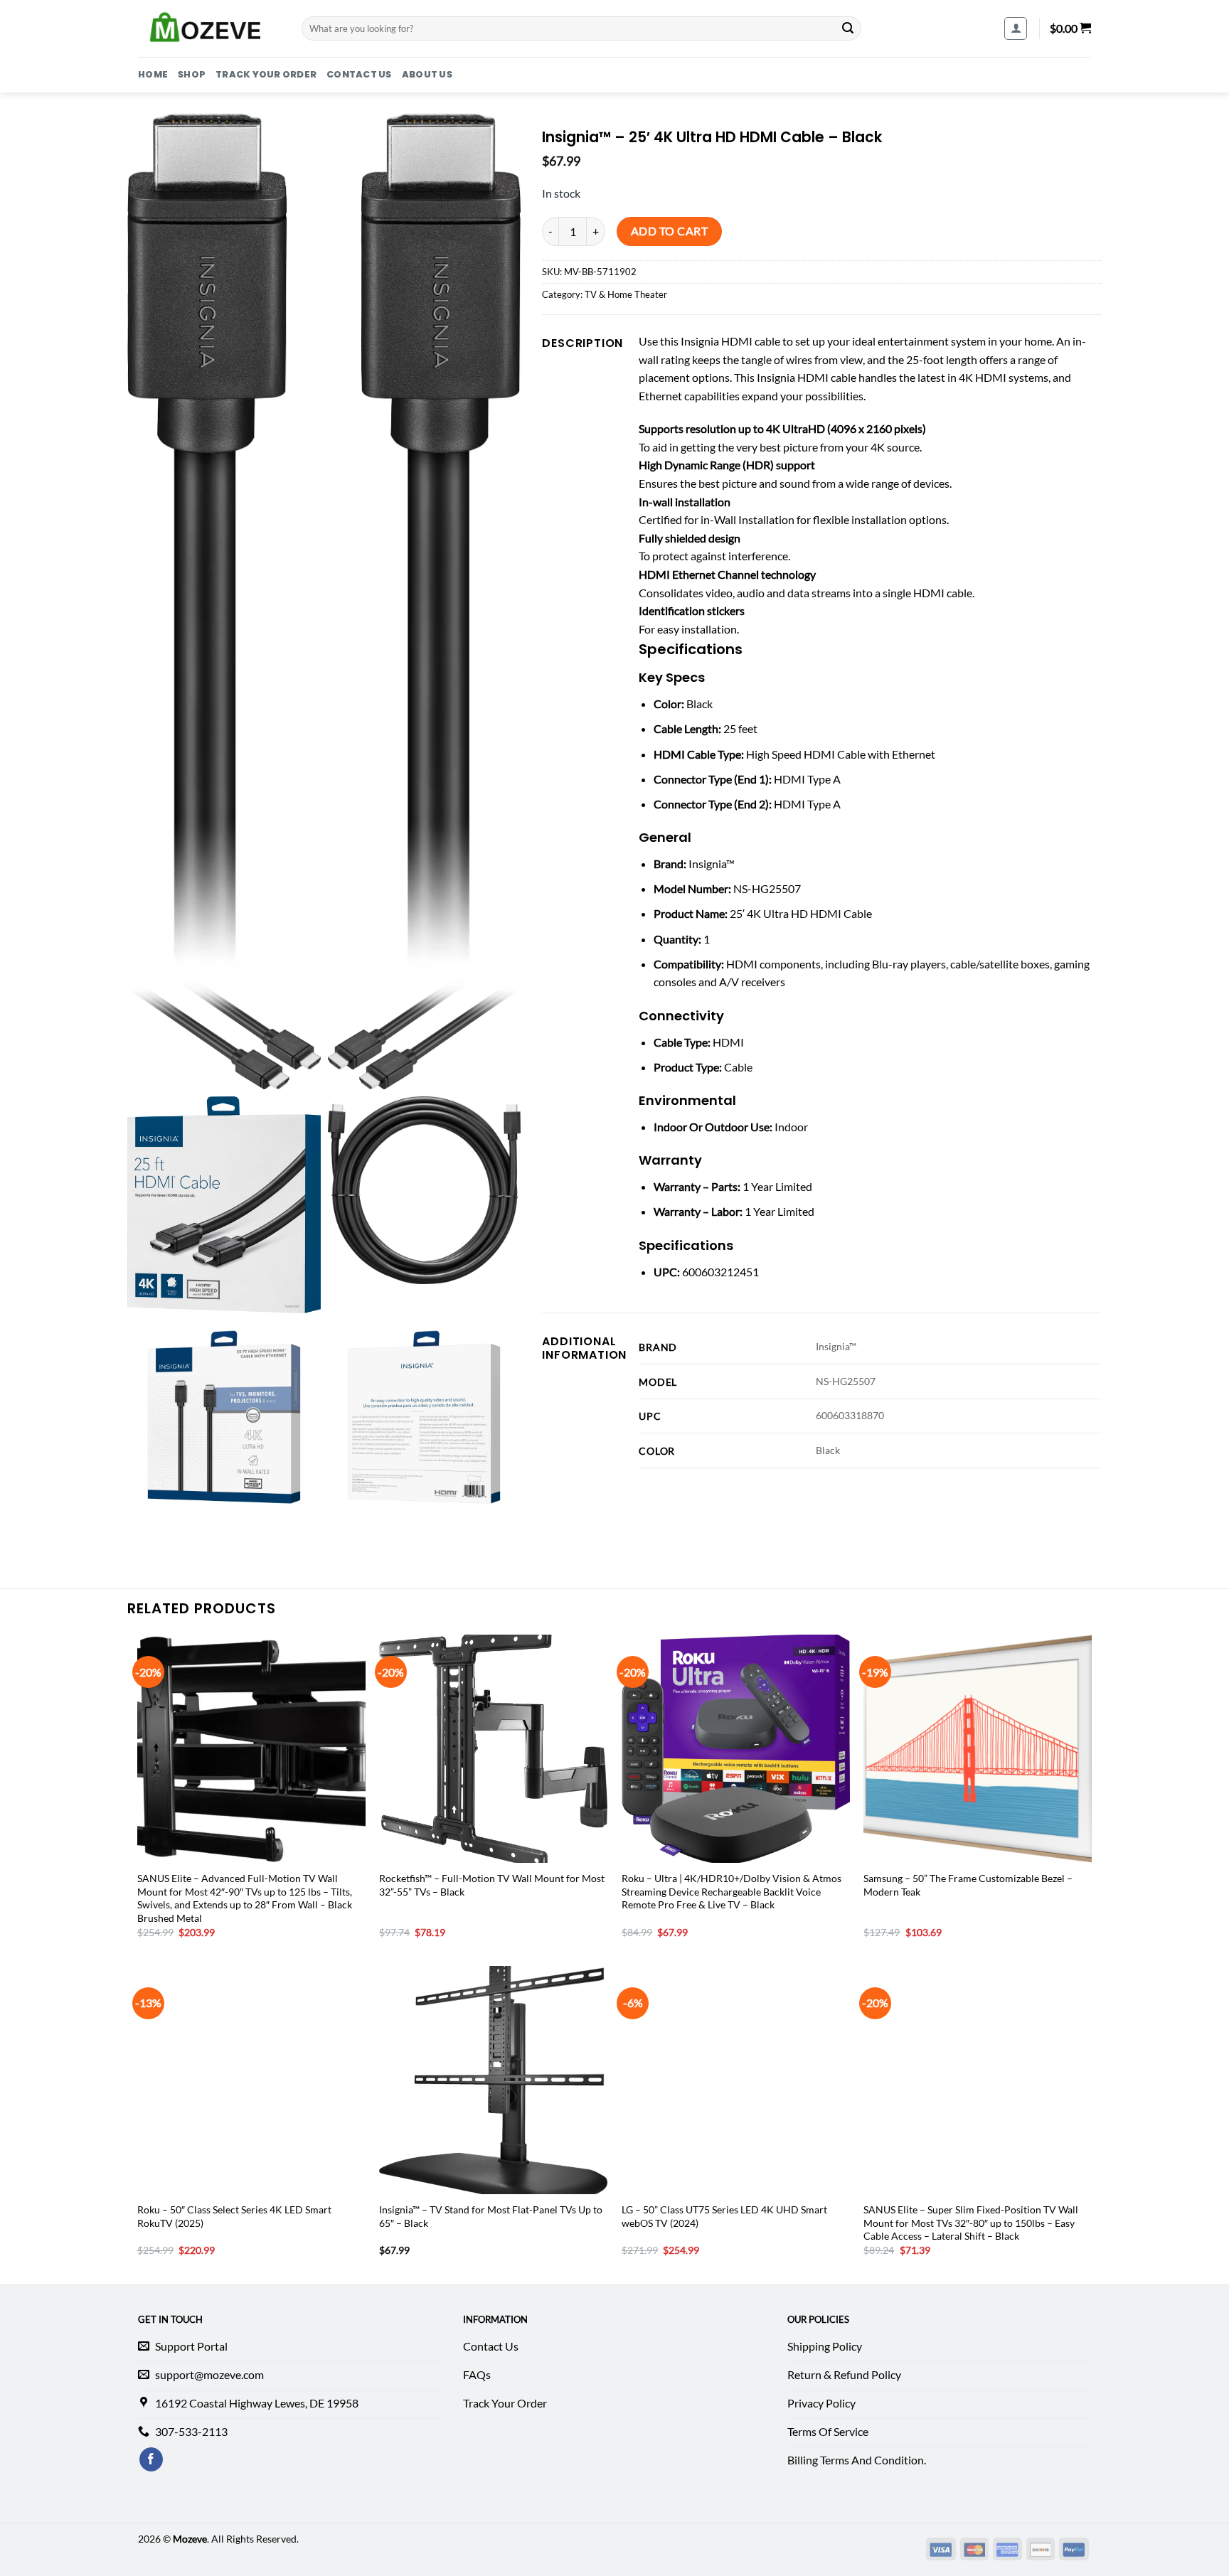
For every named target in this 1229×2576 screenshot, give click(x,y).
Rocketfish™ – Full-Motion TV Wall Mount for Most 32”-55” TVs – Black (492, 1885)
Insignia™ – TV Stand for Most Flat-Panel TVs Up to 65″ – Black (491, 2216)
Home (153, 74)
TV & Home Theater (626, 294)
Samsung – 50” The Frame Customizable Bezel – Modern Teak (968, 1885)
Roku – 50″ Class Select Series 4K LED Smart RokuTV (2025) (234, 2216)
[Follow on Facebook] (151, 2459)
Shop (192, 74)
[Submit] (848, 28)
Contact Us (359, 74)
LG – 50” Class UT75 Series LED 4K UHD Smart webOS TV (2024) (724, 2216)
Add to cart (669, 231)
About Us (427, 74)
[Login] (1016, 28)
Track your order (266, 74)
